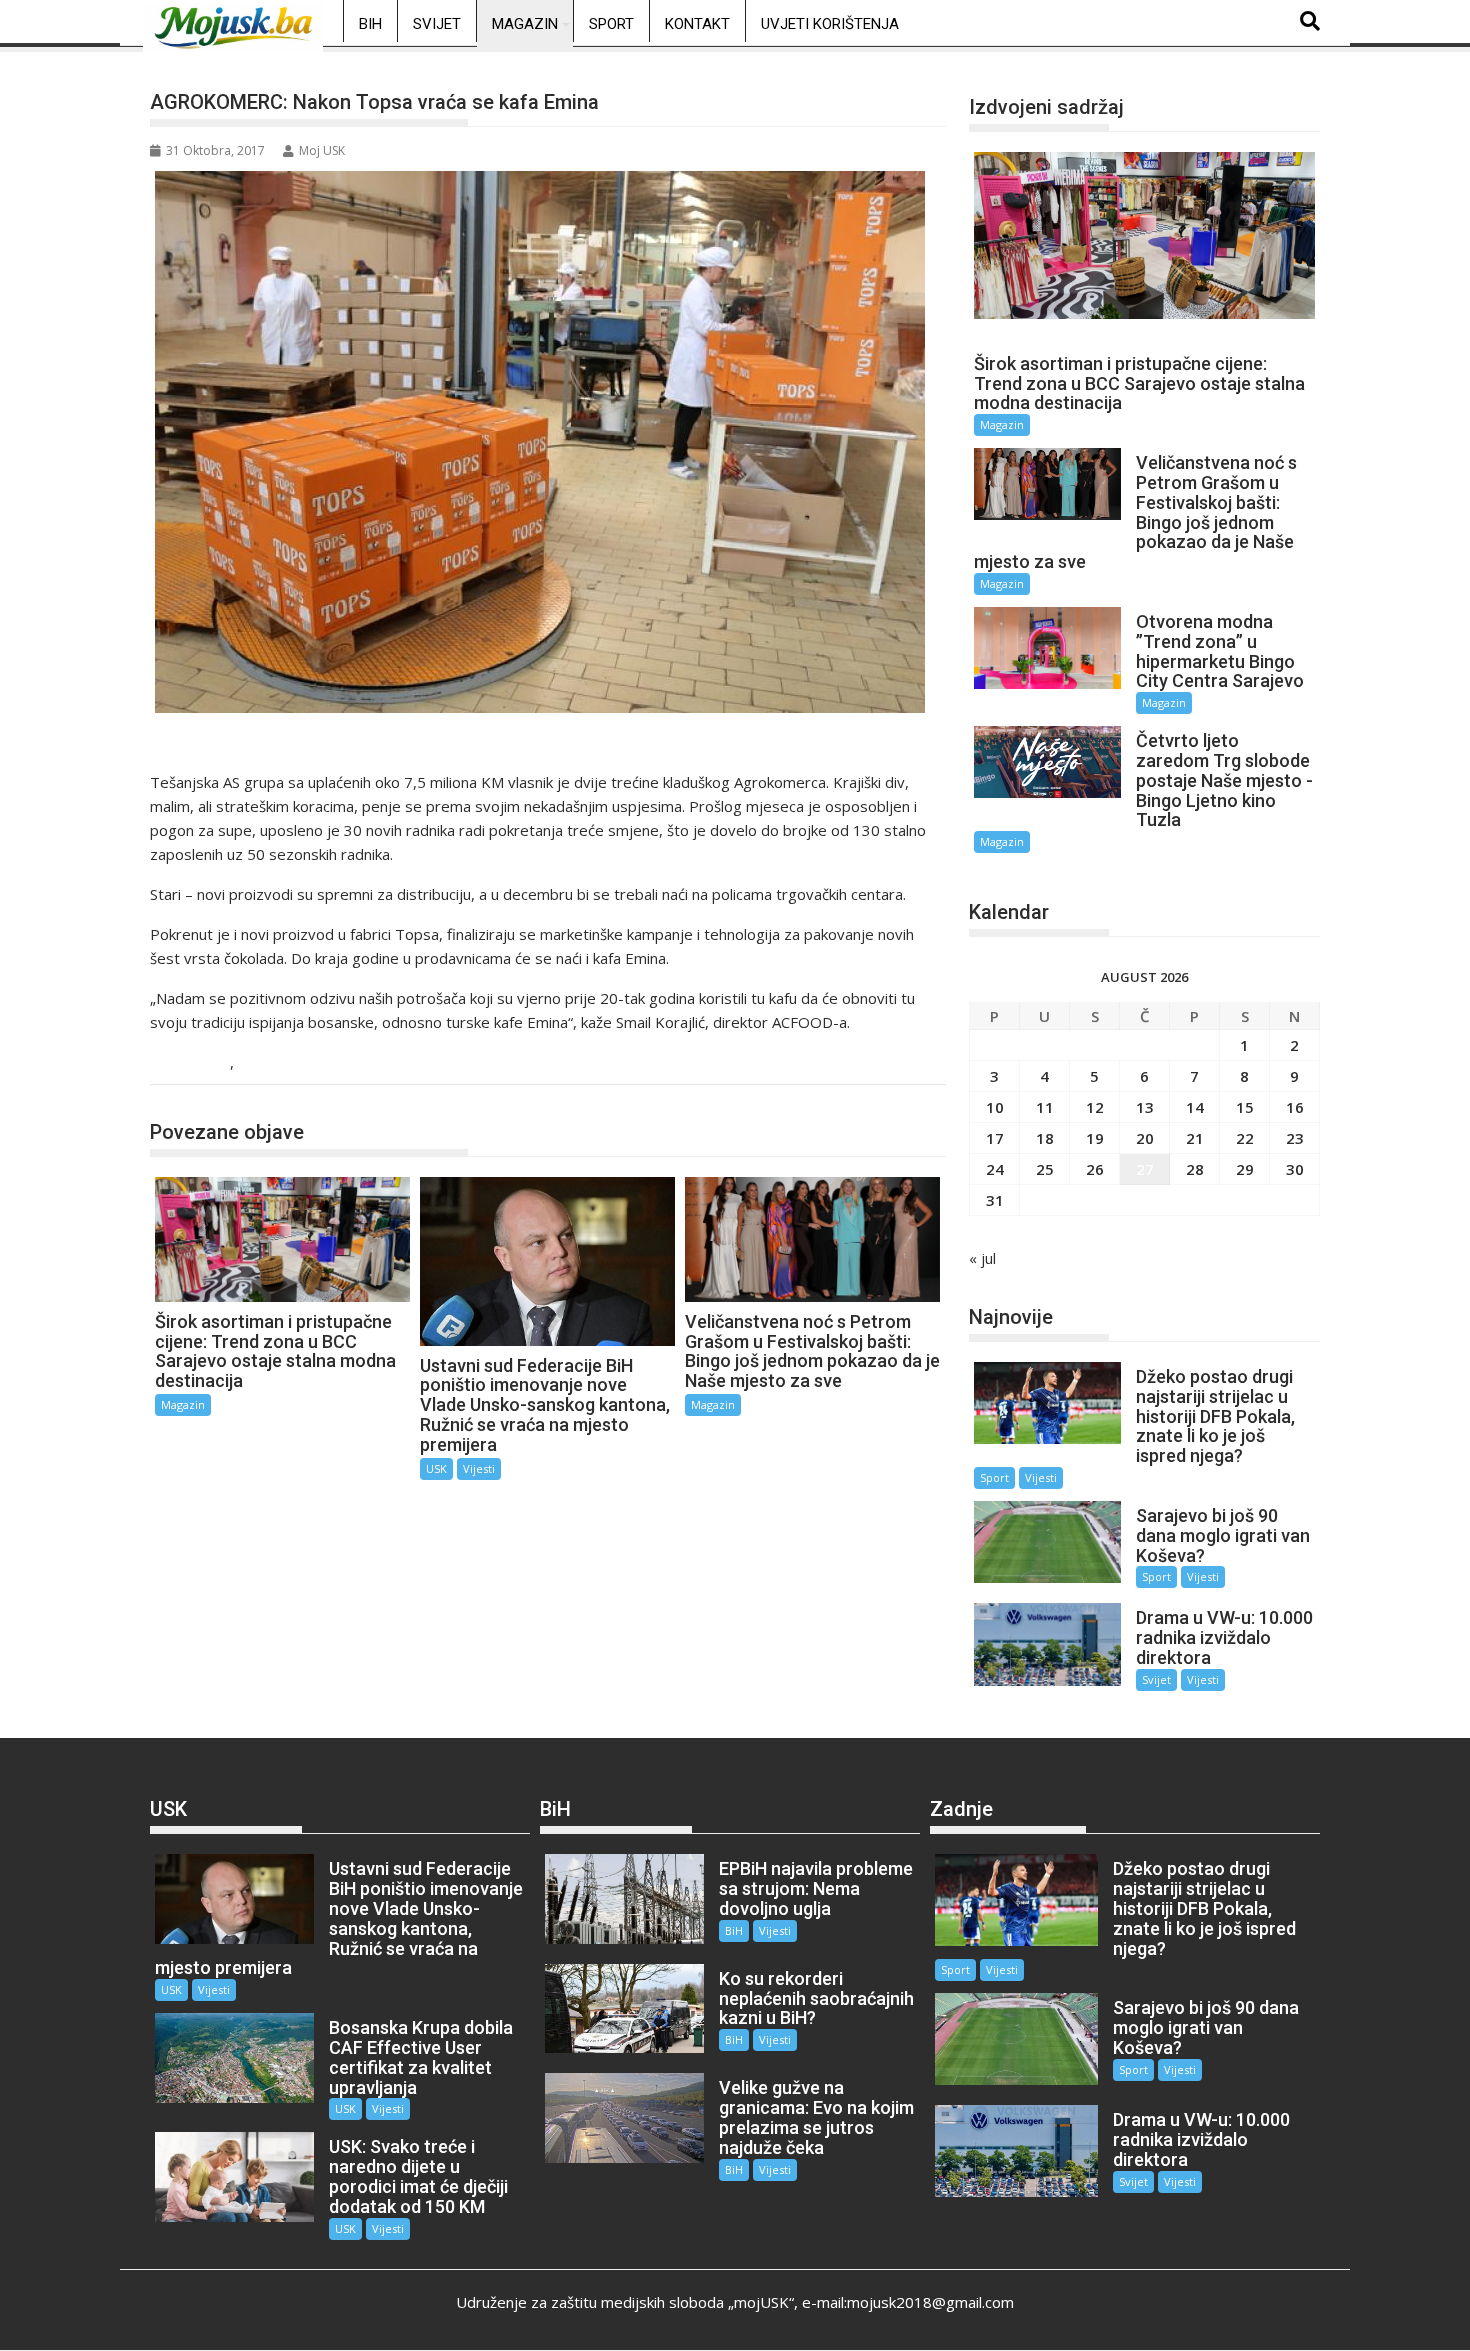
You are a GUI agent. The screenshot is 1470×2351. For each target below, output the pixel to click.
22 (1245, 1138)
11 (1045, 1107)
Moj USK (322, 150)
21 (1195, 1138)
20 (1145, 1138)
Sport (611, 24)
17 (995, 1138)
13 (1145, 1107)
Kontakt (697, 24)
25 (1045, 1169)
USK (257, 1063)
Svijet (437, 24)
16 (1295, 1107)
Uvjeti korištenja (830, 24)
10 (995, 1107)
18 (1045, 1138)
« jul (982, 1258)
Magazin (525, 24)
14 (1195, 1107)
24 (995, 1169)
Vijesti (479, 1468)
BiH (370, 24)
